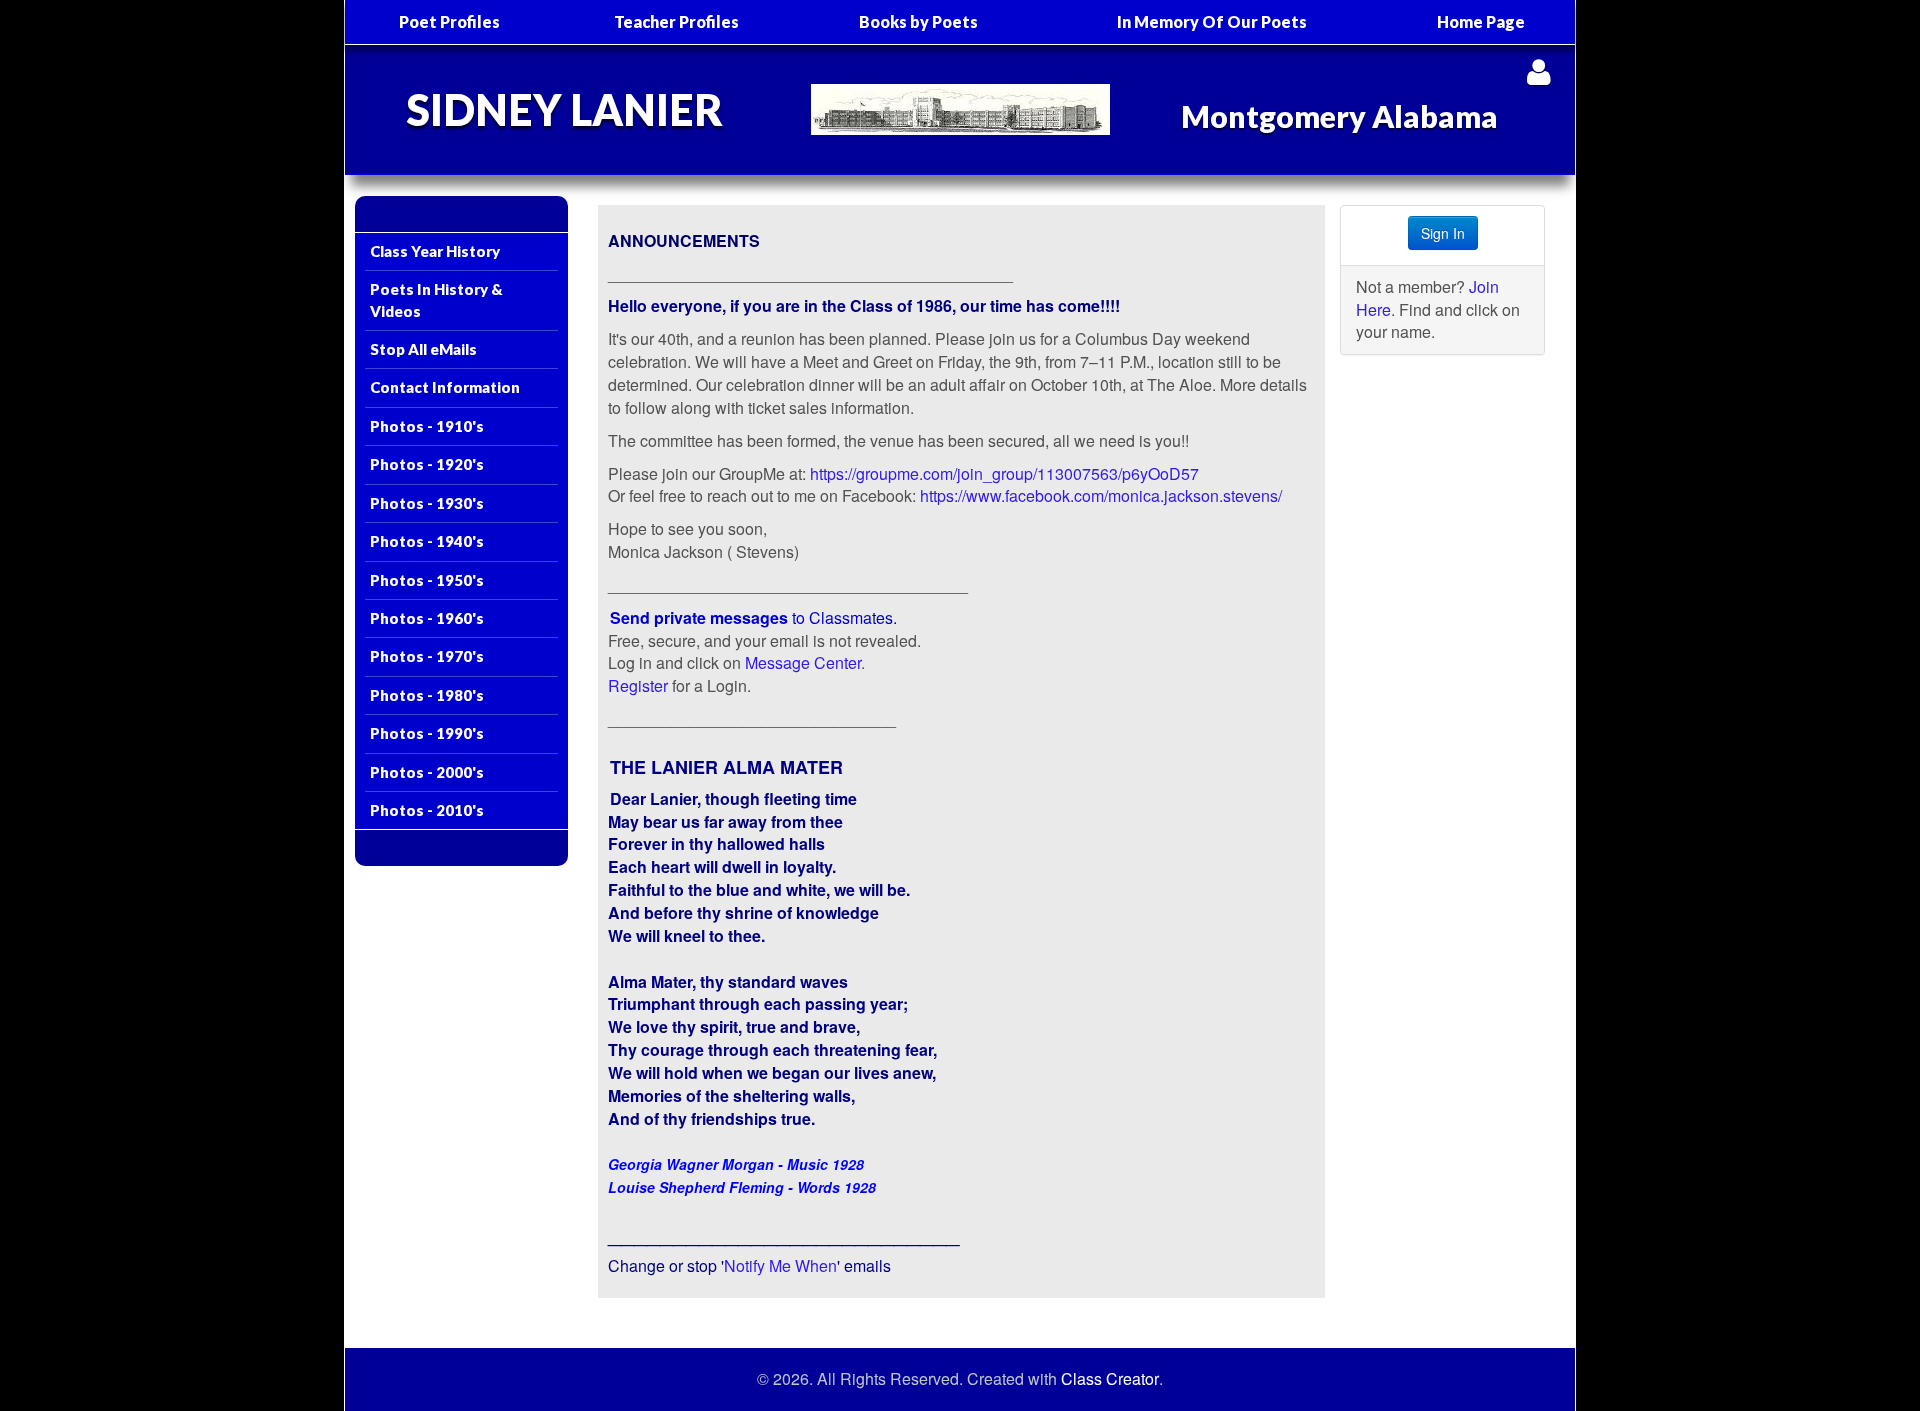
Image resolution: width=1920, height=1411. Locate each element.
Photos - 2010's (427, 810)
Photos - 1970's (427, 656)
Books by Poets (918, 21)
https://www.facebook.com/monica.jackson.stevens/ (1101, 495)
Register (638, 685)
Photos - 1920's (427, 464)
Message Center (803, 662)
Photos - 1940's (427, 541)
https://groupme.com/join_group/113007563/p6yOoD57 (1004, 473)
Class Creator (1110, 1379)
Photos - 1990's (427, 733)
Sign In (1443, 233)
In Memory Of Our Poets (1212, 21)
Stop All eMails (423, 349)
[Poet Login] (1538, 71)
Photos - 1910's (427, 426)
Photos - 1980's (427, 695)
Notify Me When (780, 1265)
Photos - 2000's (427, 772)
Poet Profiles (449, 21)
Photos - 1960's (427, 618)
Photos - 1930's (427, 503)
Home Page (1481, 21)
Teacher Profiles (676, 21)
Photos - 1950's (427, 580)
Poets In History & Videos (436, 299)
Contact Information (445, 387)
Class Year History (435, 251)
